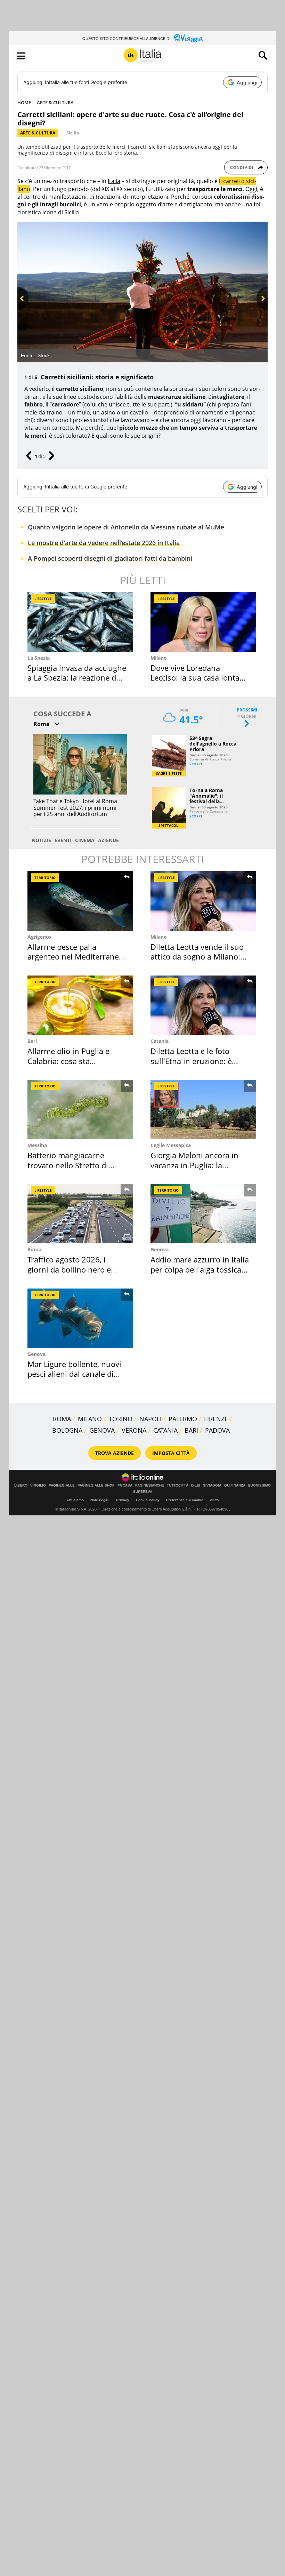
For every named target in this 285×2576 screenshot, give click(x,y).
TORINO (121, 1419)
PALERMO (183, 1419)
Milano (159, 658)
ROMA (62, 1419)
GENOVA (102, 1430)
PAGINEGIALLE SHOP (96, 1485)
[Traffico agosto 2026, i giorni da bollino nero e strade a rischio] (80, 1214)
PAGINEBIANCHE (150, 1485)
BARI (191, 1430)
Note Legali (100, 1500)
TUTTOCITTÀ (178, 1485)
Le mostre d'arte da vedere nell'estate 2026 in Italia (104, 543)
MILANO (90, 1419)
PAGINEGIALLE (62, 1485)
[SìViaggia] (189, 38)
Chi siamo (75, 1500)
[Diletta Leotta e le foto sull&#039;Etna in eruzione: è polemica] (203, 1005)
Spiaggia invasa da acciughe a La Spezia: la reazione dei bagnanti (77, 678)
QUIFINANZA (235, 1485)
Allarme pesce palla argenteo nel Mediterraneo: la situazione (76, 957)
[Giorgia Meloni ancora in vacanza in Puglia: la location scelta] (203, 1109)
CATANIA (165, 1430)
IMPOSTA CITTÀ (171, 1453)
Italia (114, 181)
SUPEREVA (143, 1492)
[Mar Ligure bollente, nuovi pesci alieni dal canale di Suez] (80, 1318)
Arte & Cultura (38, 133)
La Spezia (39, 658)
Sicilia (73, 133)
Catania (160, 1041)
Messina (37, 1145)
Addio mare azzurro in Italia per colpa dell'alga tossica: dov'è (200, 1269)
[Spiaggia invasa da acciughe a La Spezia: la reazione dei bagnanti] (80, 622)
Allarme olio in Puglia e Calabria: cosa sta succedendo (68, 1061)
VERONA (134, 1430)
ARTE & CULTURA (55, 102)
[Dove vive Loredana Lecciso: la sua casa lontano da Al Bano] (203, 622)
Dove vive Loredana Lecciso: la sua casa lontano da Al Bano (200, 678)
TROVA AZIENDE (115, 1453)
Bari (32, 1041)
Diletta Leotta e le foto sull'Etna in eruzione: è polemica (191, 1061)
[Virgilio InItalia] (142, 56)
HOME (24, 102)
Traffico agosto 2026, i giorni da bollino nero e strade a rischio (69, 1269)
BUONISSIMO (259, 1485)
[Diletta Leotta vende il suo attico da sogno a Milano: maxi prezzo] (203, 901)
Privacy (123, 1500)
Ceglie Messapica (171, 1145)
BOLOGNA (67, 1430)
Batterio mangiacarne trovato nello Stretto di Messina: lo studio (68, 1165)
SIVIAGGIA (212, 1485)
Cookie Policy (148, 1500)
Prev (22, 310)
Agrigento (39, 937)
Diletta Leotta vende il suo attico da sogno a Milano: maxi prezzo (197, 957)
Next (262, 310)
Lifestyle (43, 599)
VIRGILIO (38, 1485)
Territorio (45, 878)
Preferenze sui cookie (185, 1500)
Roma (34, 1249)
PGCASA (125, 1485)
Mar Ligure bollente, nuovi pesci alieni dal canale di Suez (74, 1374)
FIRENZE (216, 1419)
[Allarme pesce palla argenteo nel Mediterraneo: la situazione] (80, 901)
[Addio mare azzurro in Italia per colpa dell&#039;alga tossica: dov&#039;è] (203, 1214)
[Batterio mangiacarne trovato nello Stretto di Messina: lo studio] (80, 1109)
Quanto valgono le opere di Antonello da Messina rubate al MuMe (126, 527)
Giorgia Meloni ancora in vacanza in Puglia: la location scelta (194, 1165)
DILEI (196, 1485)
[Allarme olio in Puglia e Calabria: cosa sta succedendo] (80, 1005)
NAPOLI (150, 1419)
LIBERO (21, 1485)
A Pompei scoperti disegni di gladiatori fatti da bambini (110, 558)
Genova (160, 1249)
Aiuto (214, 1500)
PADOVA (217, 1430)
